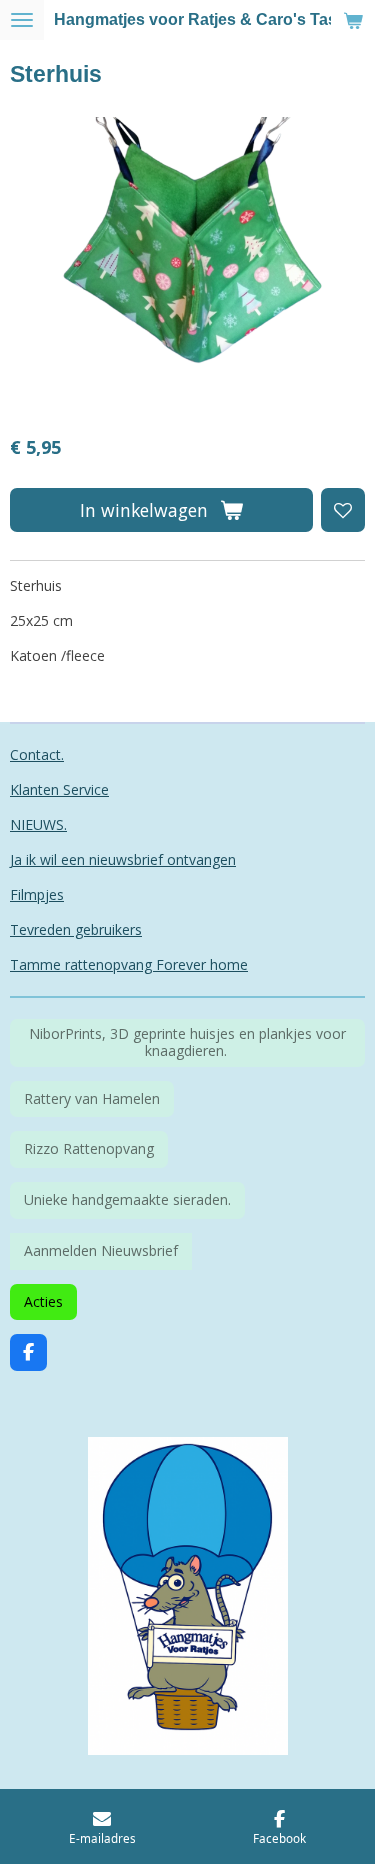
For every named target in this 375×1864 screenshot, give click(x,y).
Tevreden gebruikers (76, 929)
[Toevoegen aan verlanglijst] (343, 510)
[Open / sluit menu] (22, 20)
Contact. (37, 754)
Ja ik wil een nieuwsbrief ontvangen (123, 859)
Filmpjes (37, 894)
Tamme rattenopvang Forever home (129, 964)
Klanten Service (59, 789)
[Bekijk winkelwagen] (353, 20)
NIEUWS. (38, 824)
